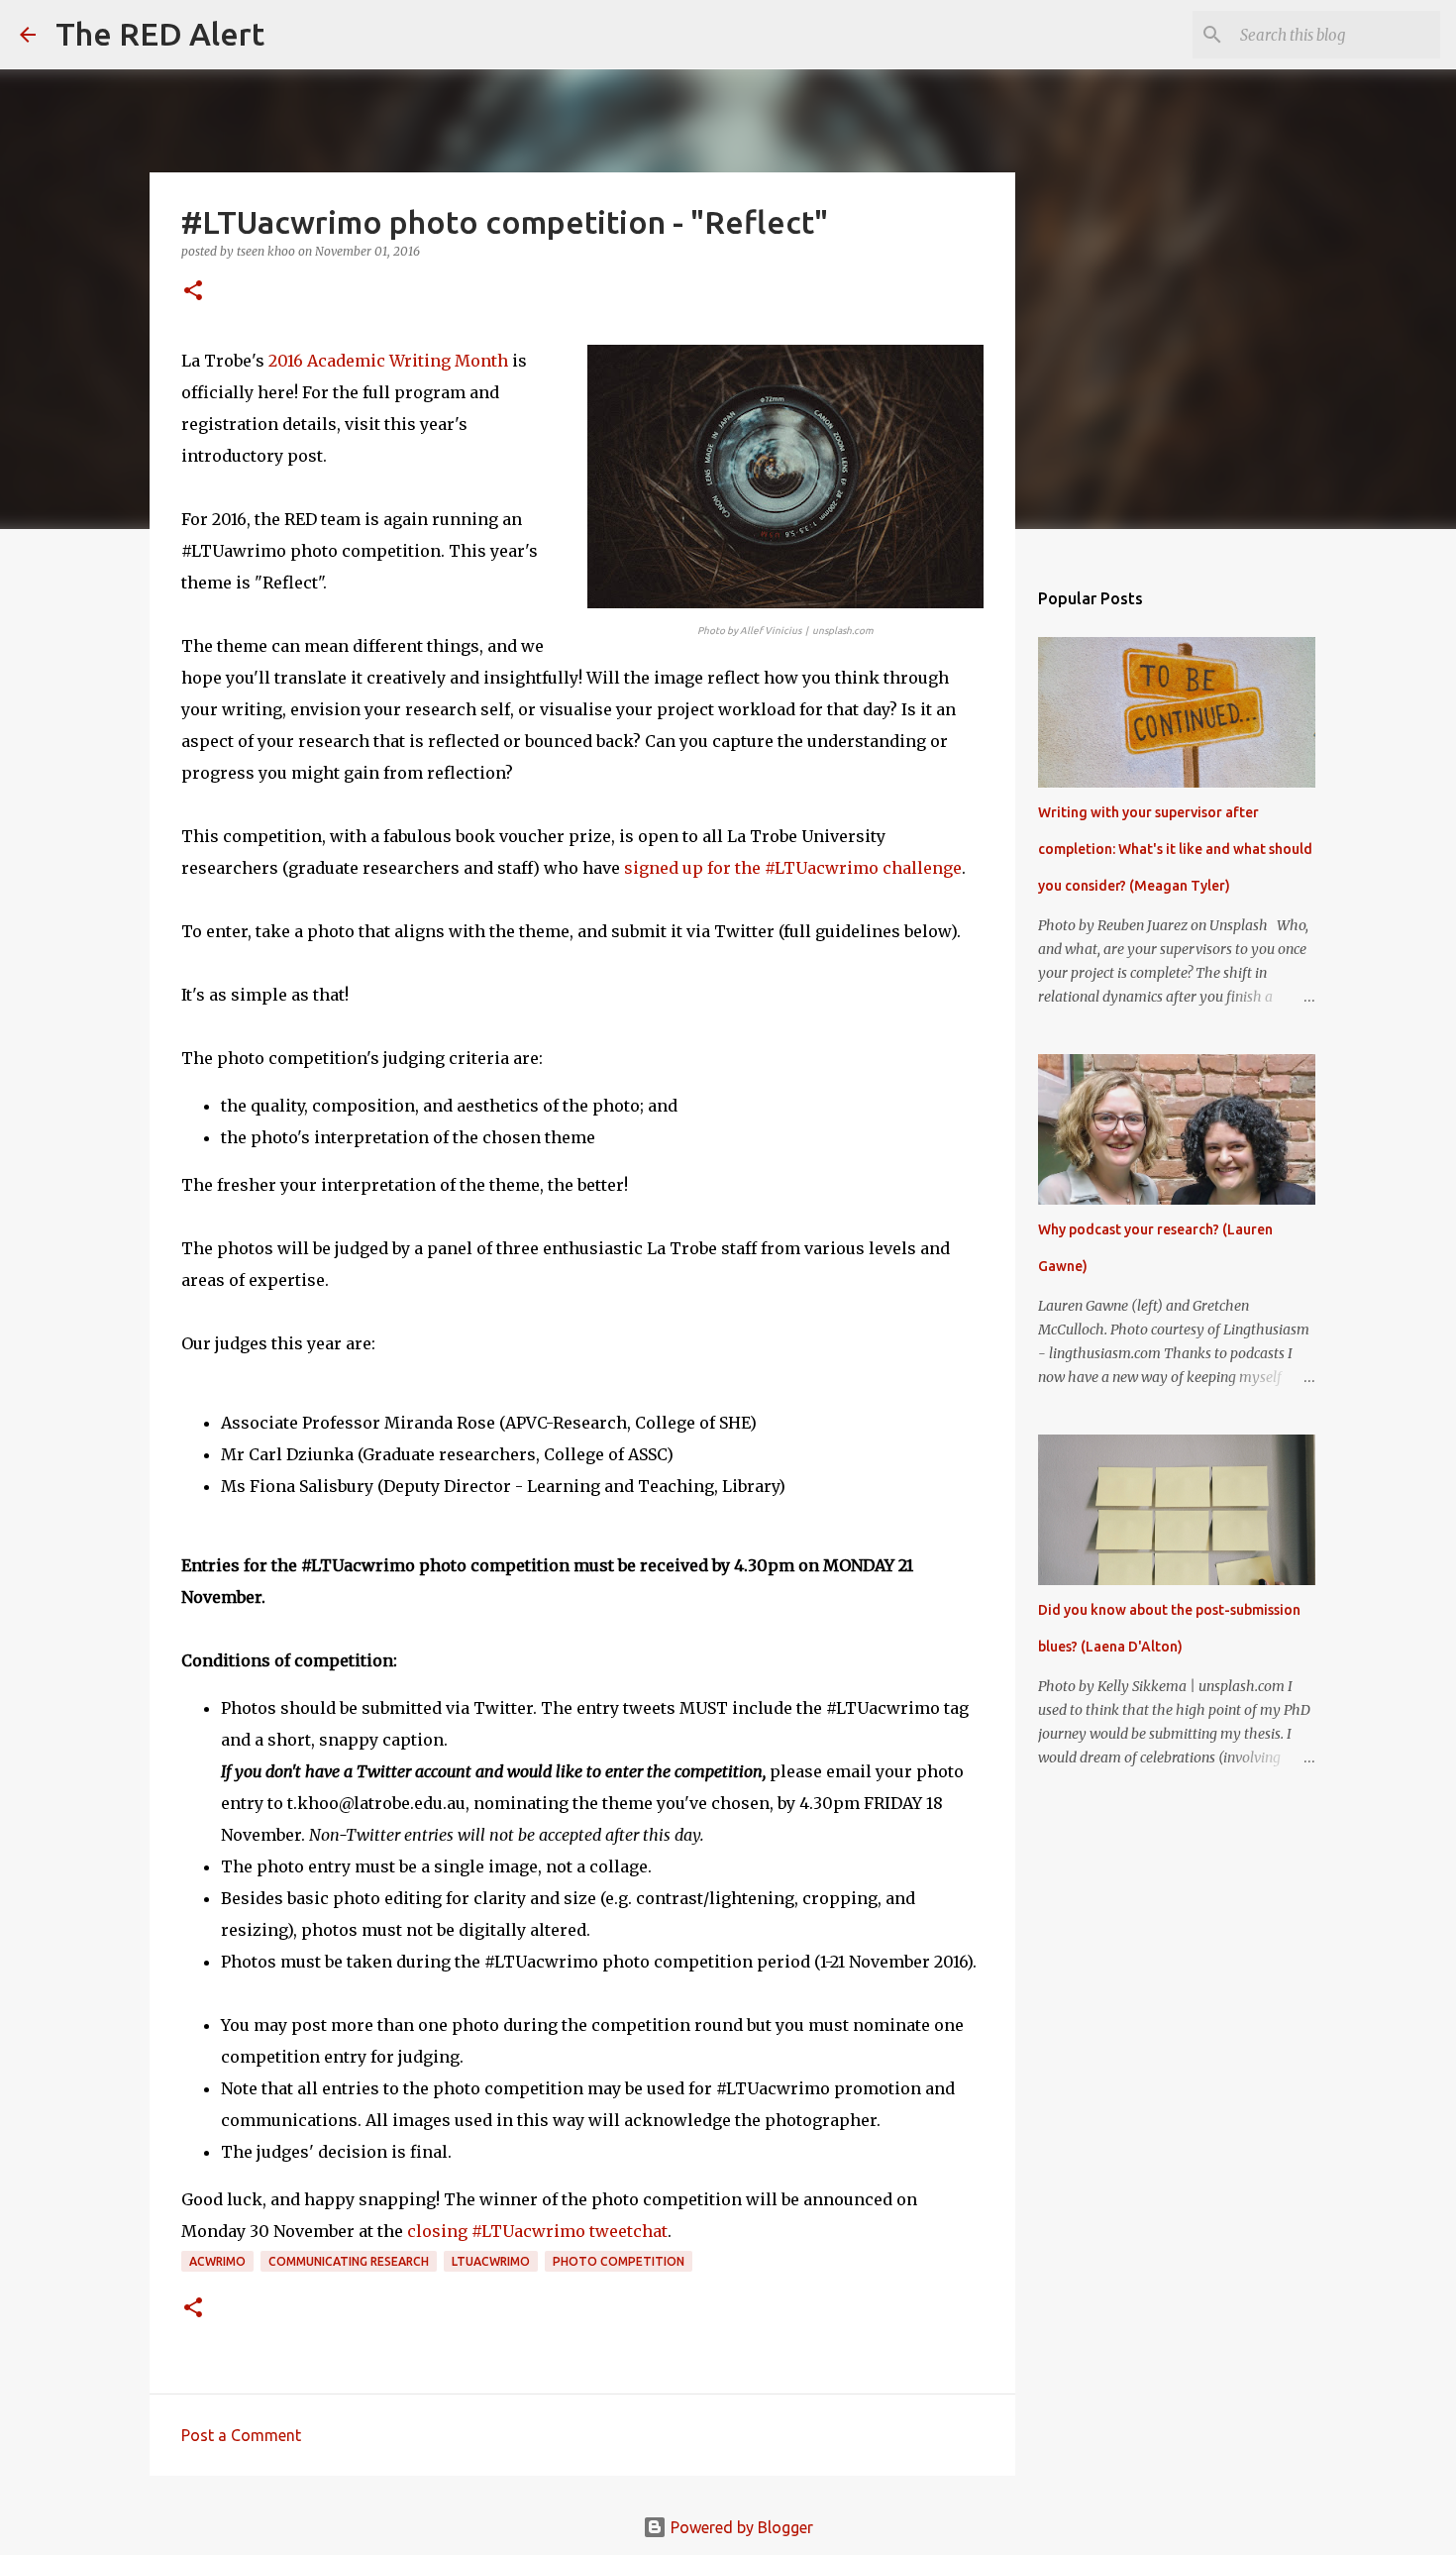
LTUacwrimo (491, 2261)
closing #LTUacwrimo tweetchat (537, 2231)
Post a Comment (241, 2435)
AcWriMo (217, 2261)
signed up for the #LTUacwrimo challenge (793, 868)
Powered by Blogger (740, 2527)
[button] (193, 292)
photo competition (619, 2261)
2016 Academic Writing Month (388, 361)
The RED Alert (160, 34)
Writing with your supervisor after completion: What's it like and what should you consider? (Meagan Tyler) (1175, 849)
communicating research (349, 2261)
